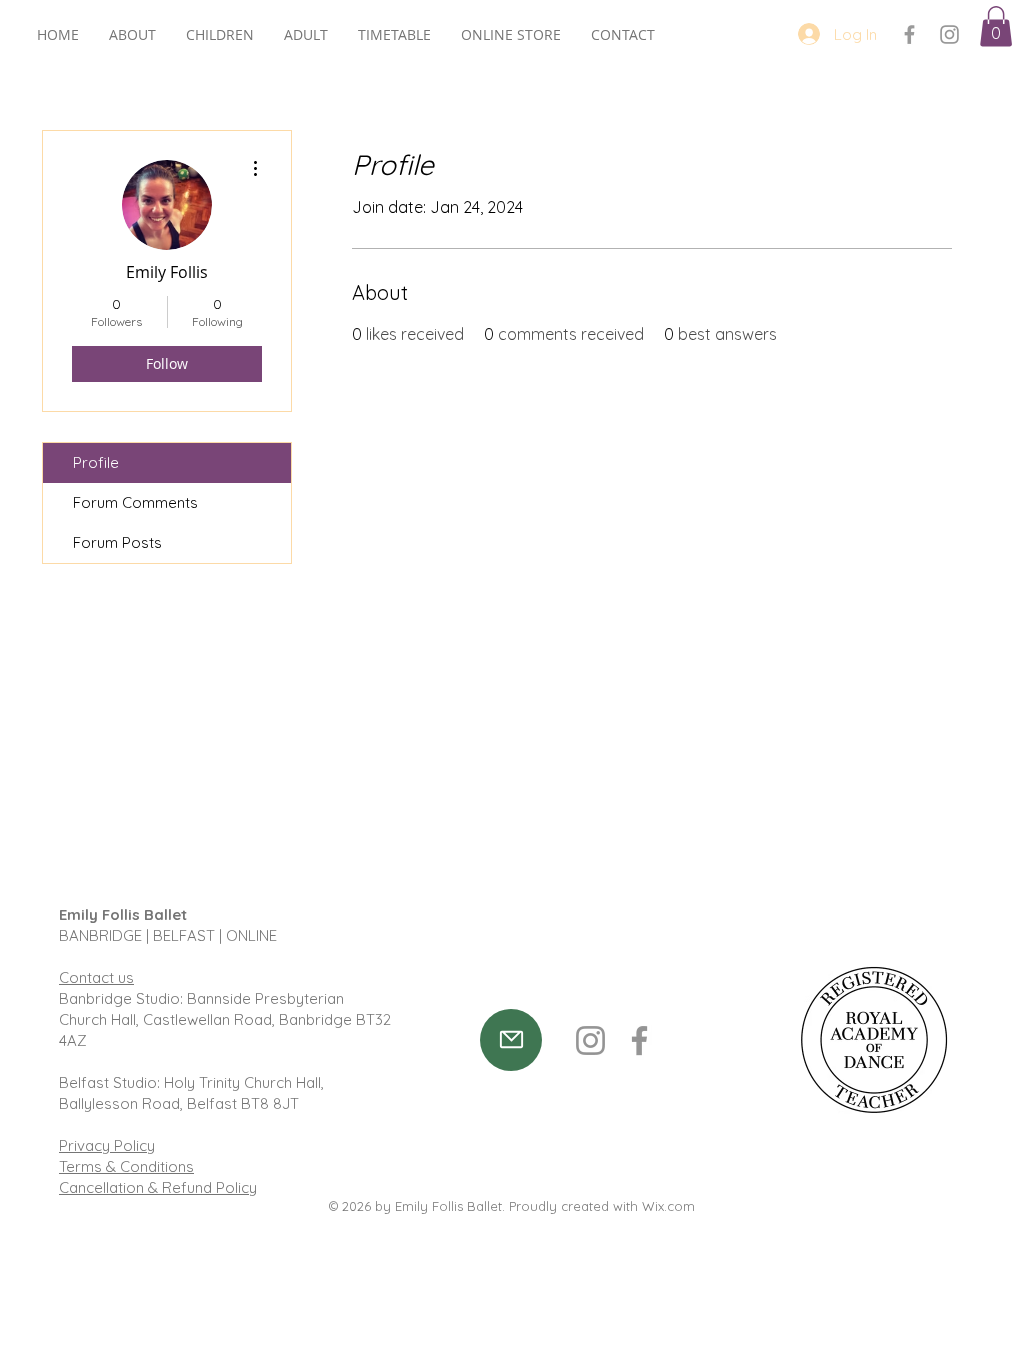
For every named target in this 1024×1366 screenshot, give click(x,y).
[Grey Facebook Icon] (909, 34)
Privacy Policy (107, 1145)
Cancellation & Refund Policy (158, 1187)
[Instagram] (590, 1040)
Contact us (96, 977)
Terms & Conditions (126, 1166)
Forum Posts (117, 542)
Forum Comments (135, 502)
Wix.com (668, 1206)
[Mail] (511, 1040)
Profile (96, 462)
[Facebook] (639, 1040)
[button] (996, 26)
